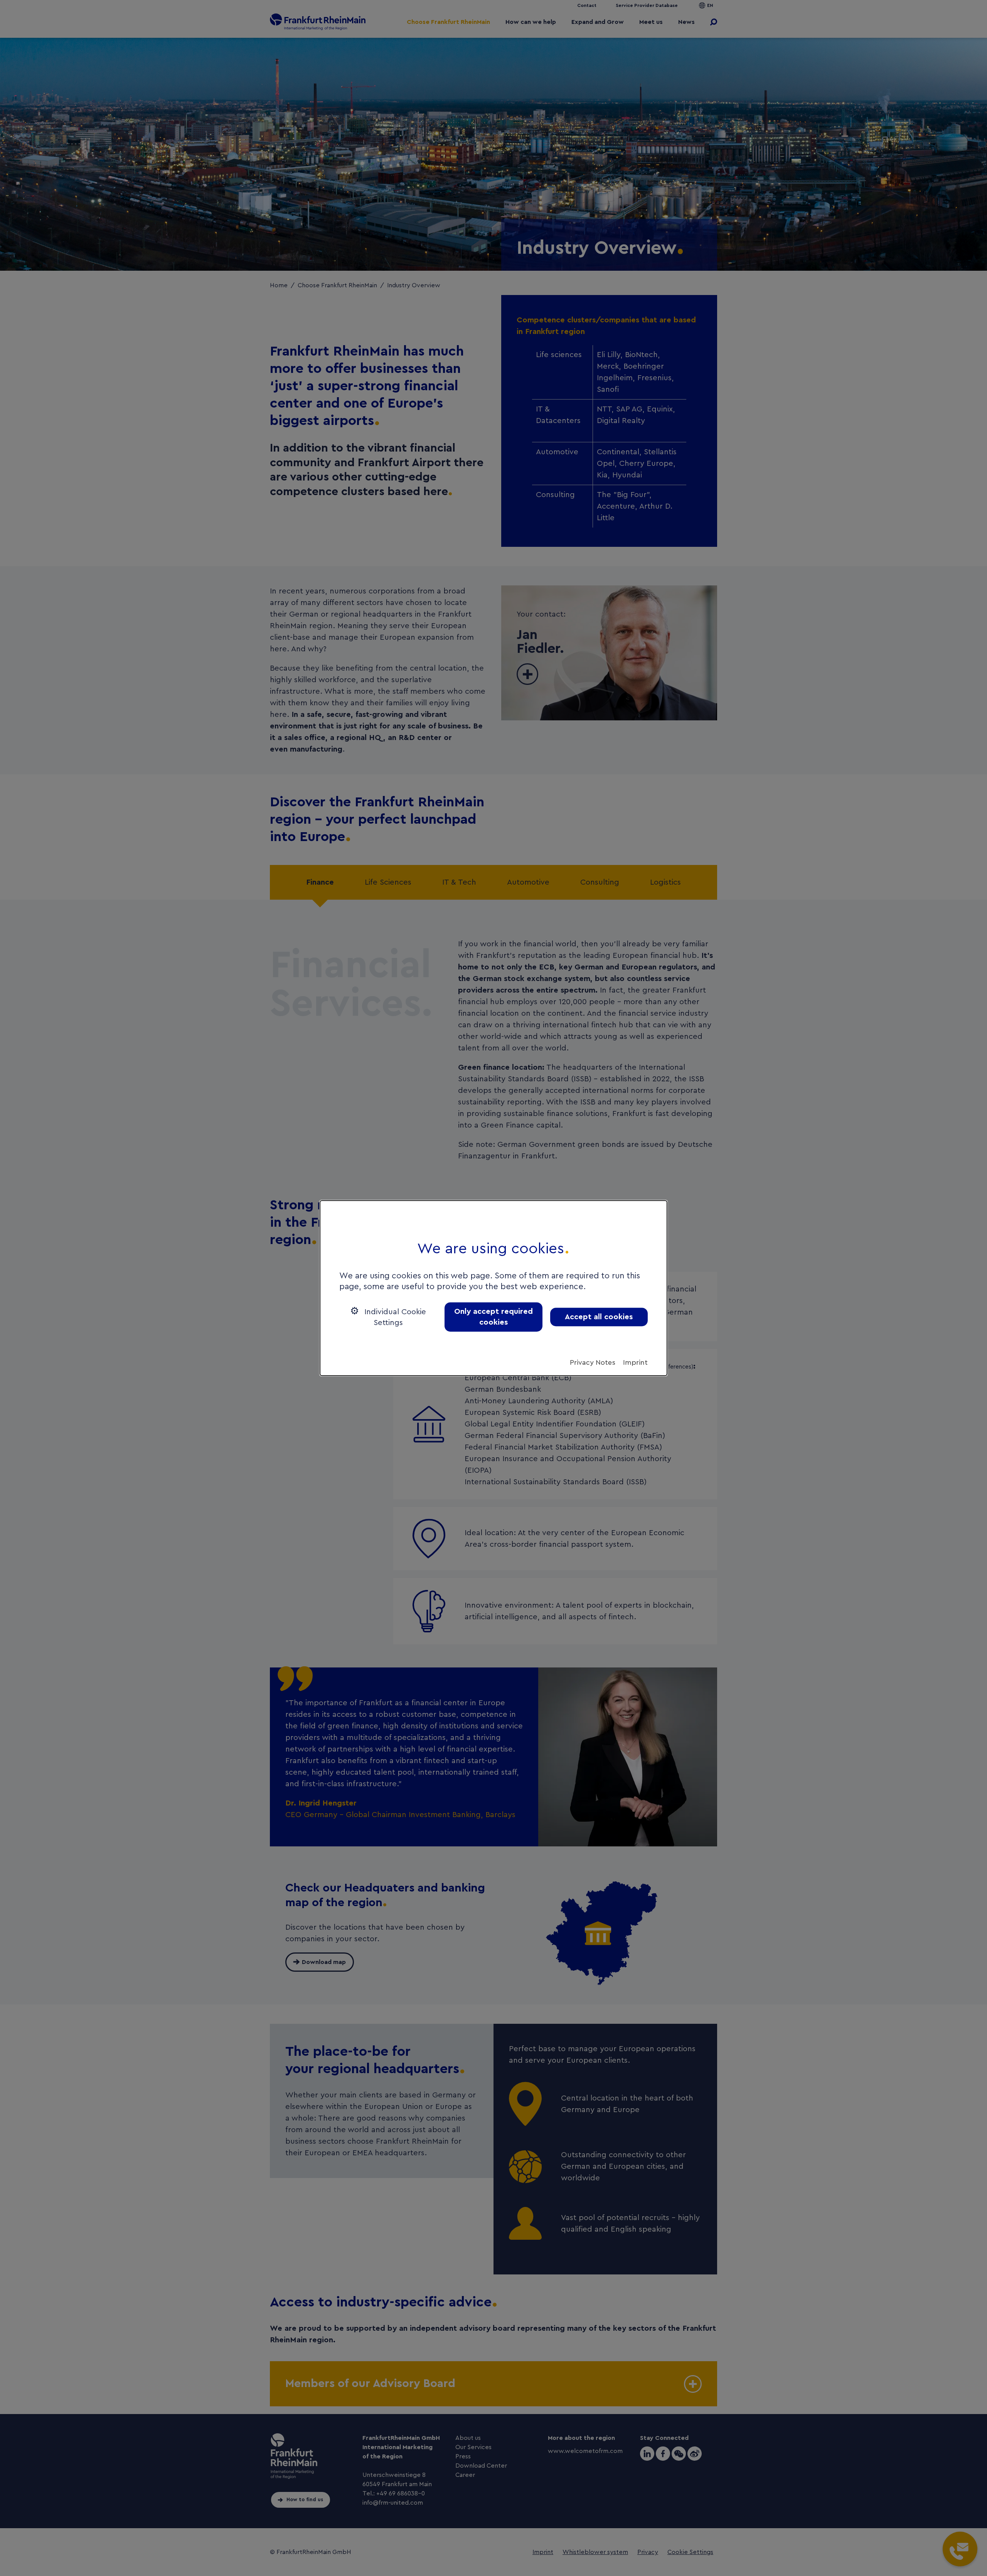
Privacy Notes (593, 1362)
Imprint (635, 1362)
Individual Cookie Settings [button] (394, 1317)
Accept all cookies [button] (599, 1317)
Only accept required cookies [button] (493, 1317)
